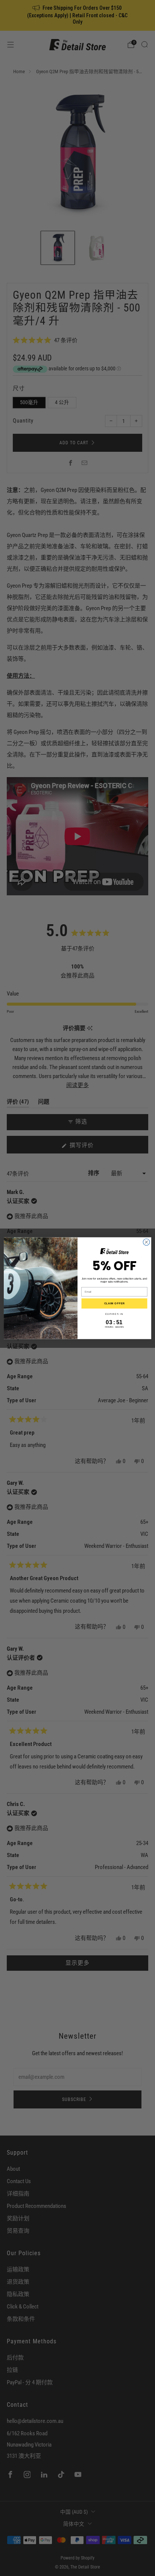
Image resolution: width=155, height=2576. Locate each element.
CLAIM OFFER (114, 1303)
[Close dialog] (146, 1242)
